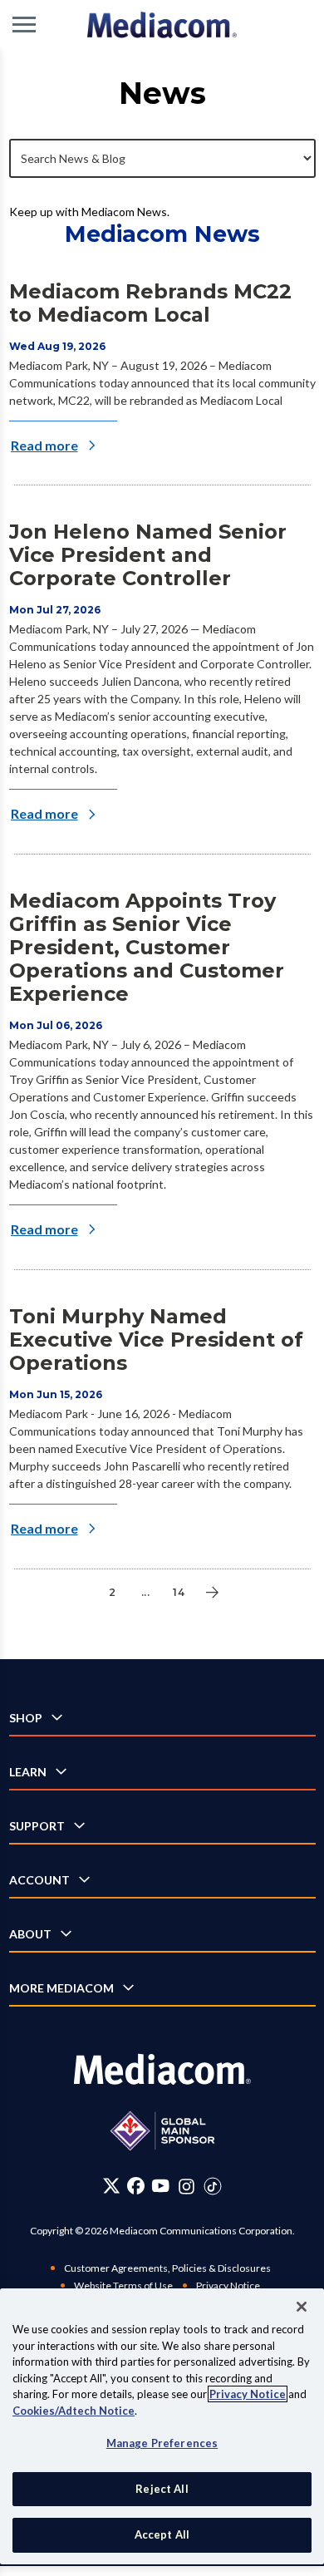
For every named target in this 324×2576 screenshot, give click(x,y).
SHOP (26, 1718)
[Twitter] (112, 2187)
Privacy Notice (228, 2285)
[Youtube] (160, 2187)
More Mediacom (61, 1988)
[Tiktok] (213, 2187)
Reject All (162, 2489)
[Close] (302, 2307)
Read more (44, 445)
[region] (162, 2426)
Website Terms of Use (123, 2285)
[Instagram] (187, 2187)
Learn (28, 1772)
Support (37, 1826)
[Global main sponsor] (162, 2131)
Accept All (162, 2534)
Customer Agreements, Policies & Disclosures (167, 2268)
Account (39, 1880)
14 (179, 1592)
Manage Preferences (162, 2443)
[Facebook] (136, 2187)
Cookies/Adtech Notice (74, 2411)
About (30, 1934)
